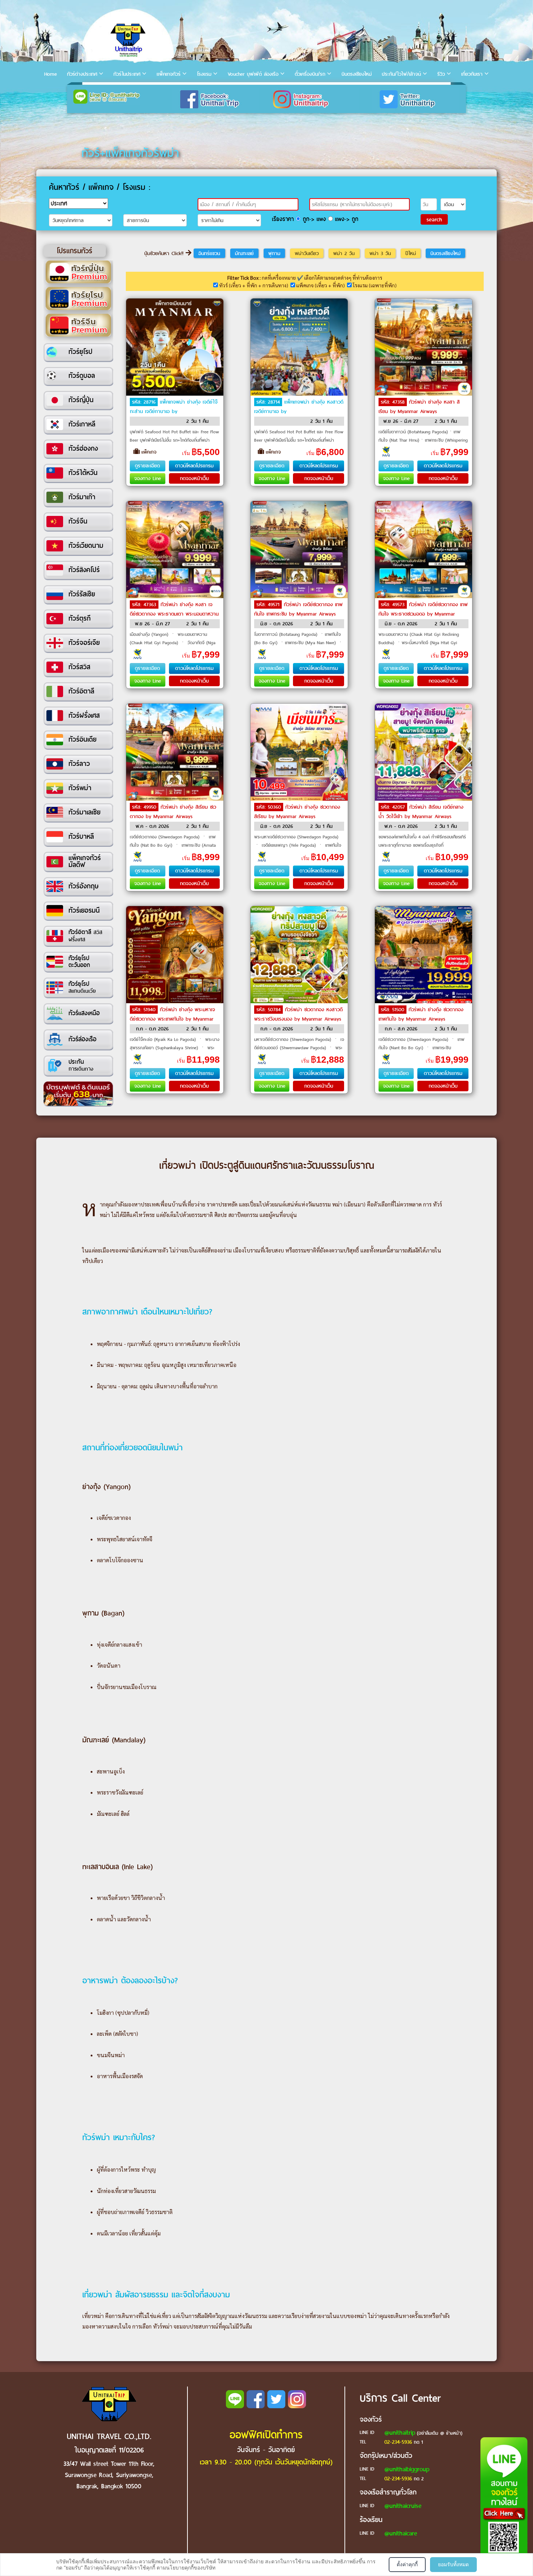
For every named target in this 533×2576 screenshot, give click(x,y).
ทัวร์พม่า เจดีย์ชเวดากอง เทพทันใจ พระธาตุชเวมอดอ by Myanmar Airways (423, 614)
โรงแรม (204, 74)
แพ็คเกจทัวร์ (169, 74)
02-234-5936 (398, 2442)
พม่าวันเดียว (307, 253)
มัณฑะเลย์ (244, 253)
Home (51, 74)
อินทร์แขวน (209, 253)
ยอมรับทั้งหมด (453, 2564)
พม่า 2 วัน (344, 253)
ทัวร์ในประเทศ (127, 74)
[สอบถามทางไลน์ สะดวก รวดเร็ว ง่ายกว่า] (504, 2504)
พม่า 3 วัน (380, 253)
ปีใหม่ (411, 253)
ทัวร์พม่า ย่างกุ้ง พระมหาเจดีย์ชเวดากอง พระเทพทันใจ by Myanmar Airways (172, 1019)
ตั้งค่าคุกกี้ (407, 2564)
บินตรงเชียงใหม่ (357, 74)
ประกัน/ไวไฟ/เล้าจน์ (401, 74)
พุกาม (274, 253)
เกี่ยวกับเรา (472, 74)
